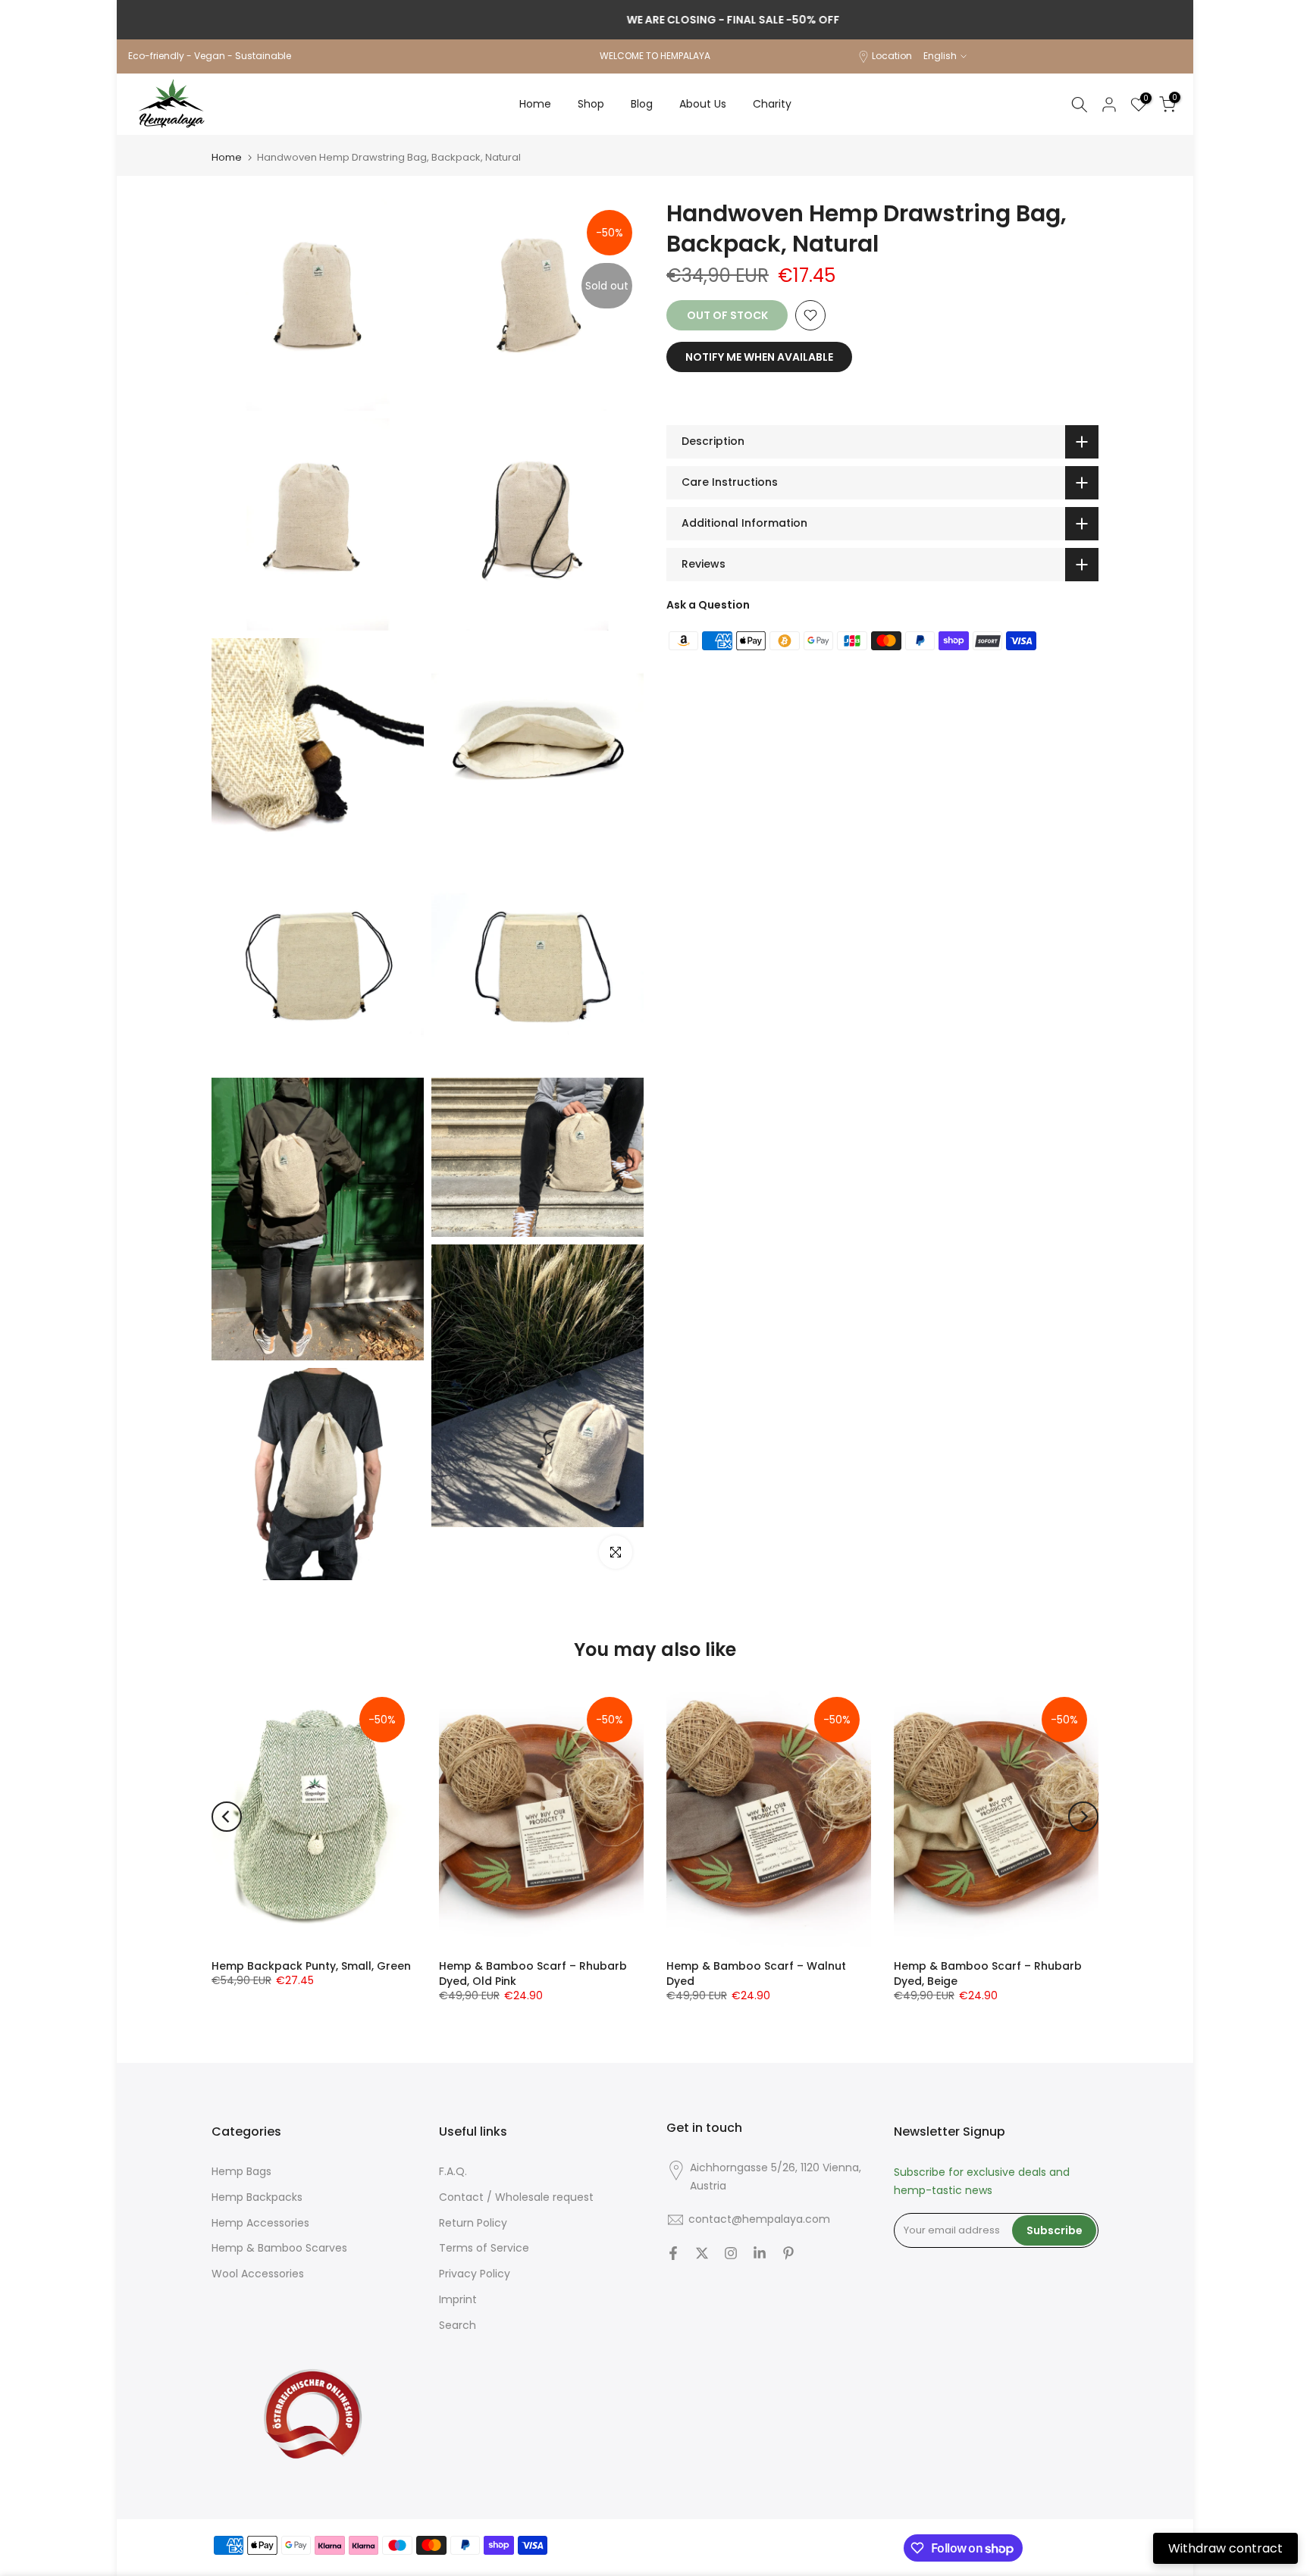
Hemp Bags (241, 2172)
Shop (591, 104)
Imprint (458, 2300)
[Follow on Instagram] (731, 2253)
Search (458, 2326)
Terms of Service (484, 2248)
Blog (642, 104)
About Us (703, 104)
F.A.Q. (453, 2172)
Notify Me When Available (759, 357)
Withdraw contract (1225, 2548)
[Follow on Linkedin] (760, 2253)
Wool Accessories (258, 2274)
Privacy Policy (475, 2274)
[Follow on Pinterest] (788, 2253)
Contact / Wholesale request (516, 2197)
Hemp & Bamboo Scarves (279, 2248)
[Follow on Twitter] (702, 2253)
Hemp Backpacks (257, 2197)
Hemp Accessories (260, 2223)
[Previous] (227, 1817)
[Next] (1083, 1817)
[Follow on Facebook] (673, 2253)
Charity (772, 104)
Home (535, 104)
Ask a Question (708, 605)
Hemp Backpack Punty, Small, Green (311, 1966)
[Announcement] (655, 20)
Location (892, 56)
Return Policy (473, 2223)
